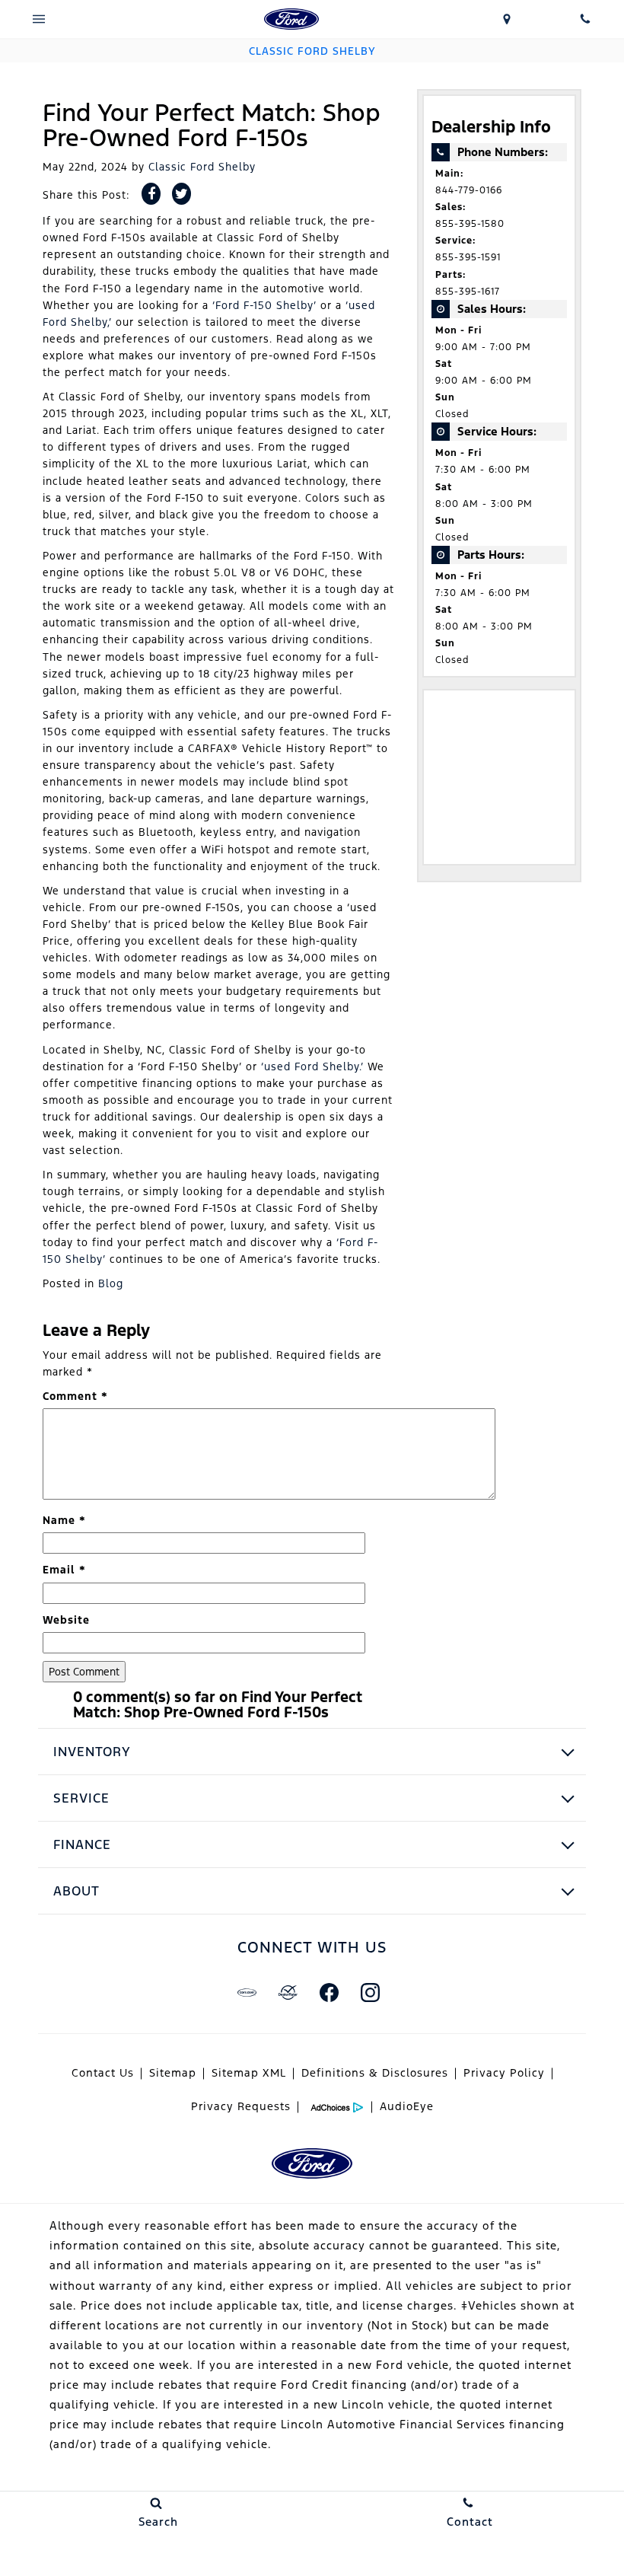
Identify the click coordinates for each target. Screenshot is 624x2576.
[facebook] (329, 1992)
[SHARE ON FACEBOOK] (151, 194)
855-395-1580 (470, 224)
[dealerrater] (288, 1992)
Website (66, 1620)
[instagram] (370, 1992)
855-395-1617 (468, 292)
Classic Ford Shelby (202, 167)
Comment (75, 1396)
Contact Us (103, 2073)
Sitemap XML (249, 2073)
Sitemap (173, 2073)
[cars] (247, 1992)
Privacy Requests (241, 2106)
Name (64, 1520)
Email (64, 1570)
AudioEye (407, 2106)
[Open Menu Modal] (39, 19)
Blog (111, 1283)
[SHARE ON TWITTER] (181, 194)
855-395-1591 (468, 257)
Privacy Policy (504, 2073)
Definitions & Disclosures (375, 2073)
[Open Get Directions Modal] (507, 19)
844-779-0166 (469, 190)
